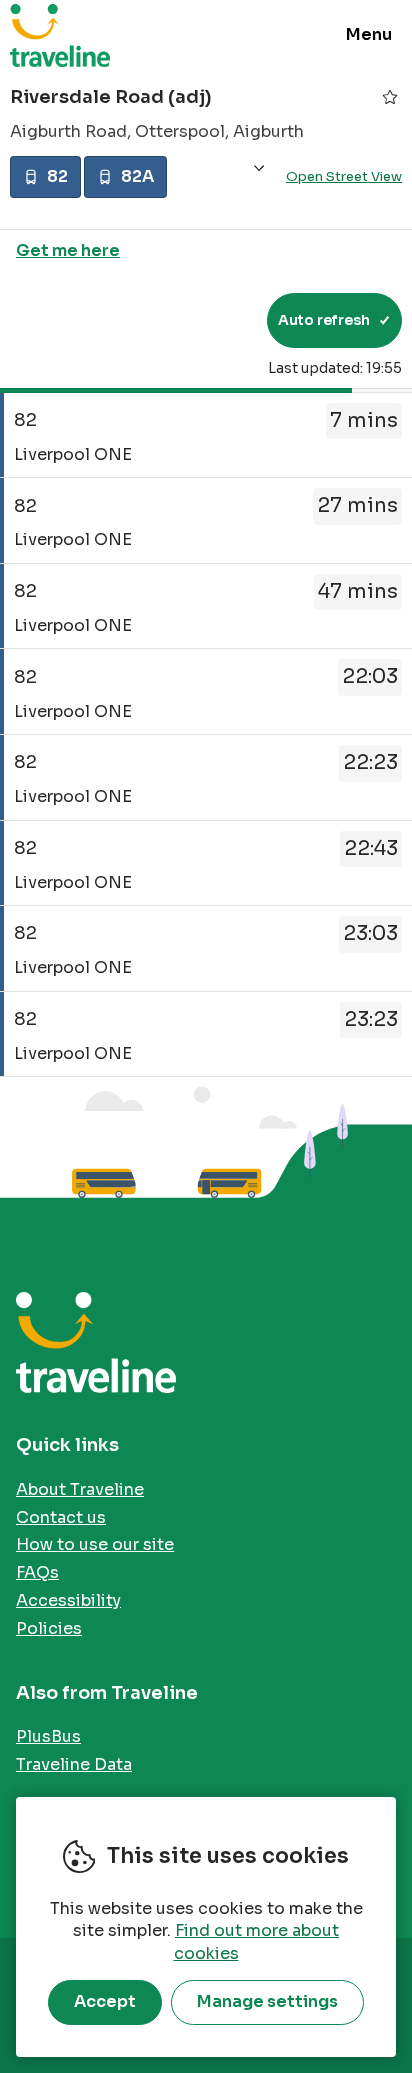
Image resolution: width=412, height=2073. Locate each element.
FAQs (37, 1572)
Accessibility (68, 1600)
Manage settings (267, 2001)
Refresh (215, 320)
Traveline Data (74, 1764)
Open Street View (344, 176)
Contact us (61, 1517)
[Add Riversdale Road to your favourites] (390, 97)
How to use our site (95, 1544)
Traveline (60, 35)
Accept (105, 2001)
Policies (49, 1628)
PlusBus (48, 1736)
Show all (259, 168)
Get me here (68, 250)
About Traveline (80, 1489)
